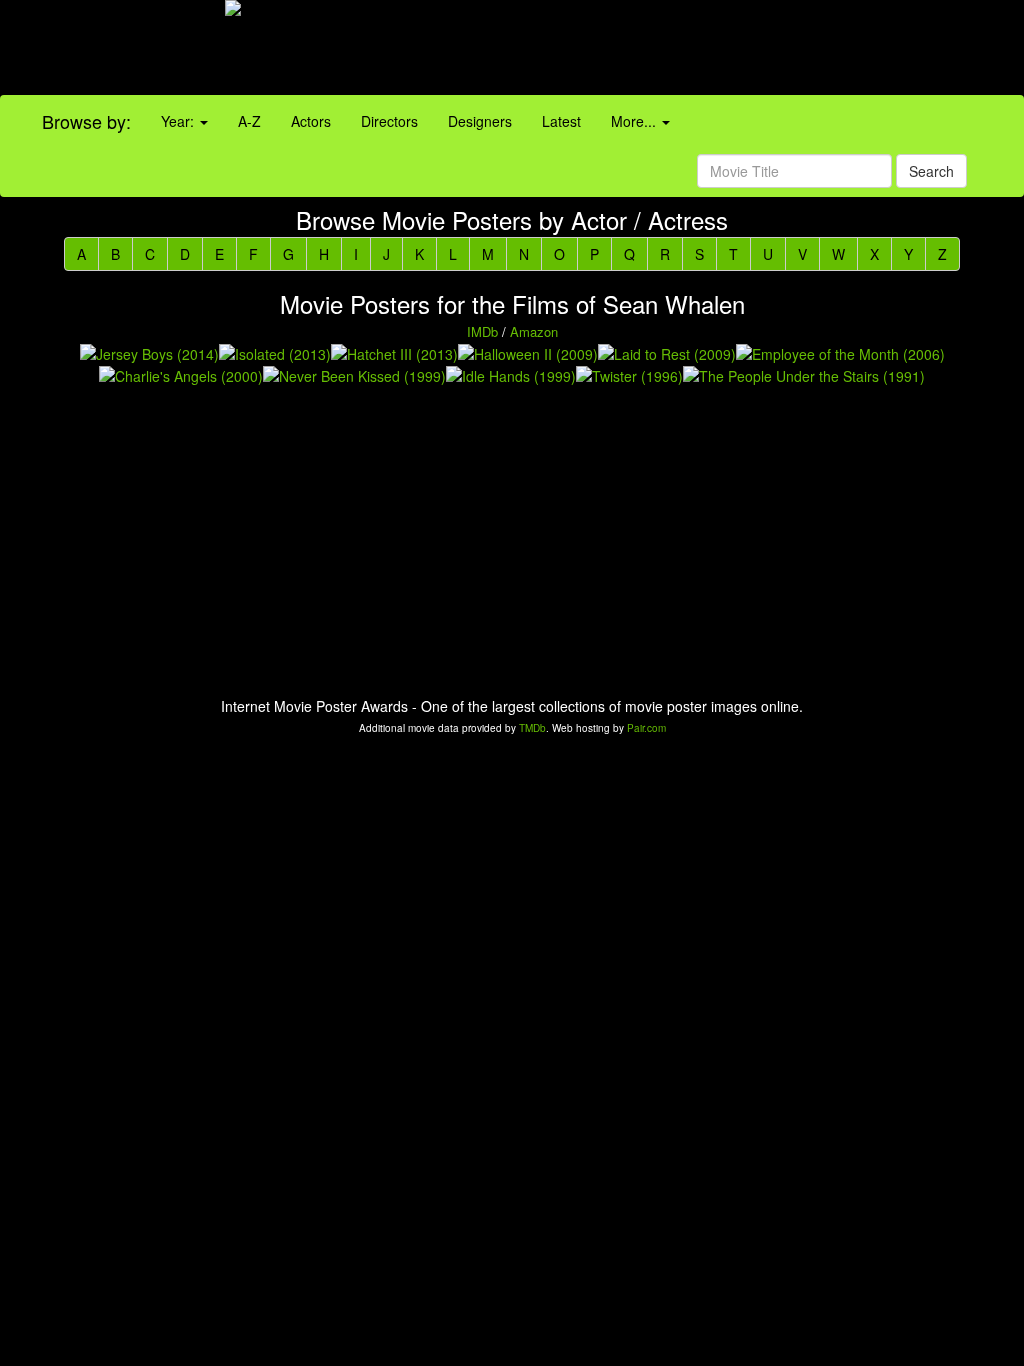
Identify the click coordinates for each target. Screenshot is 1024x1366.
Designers (480, 121)
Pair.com (646, 728)
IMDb (482, 331)
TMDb (532, 728)
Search (931, 171)
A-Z (249, 121)
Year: (179, 121)
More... (635, 121)
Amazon (534, 331)
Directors (389, 121)
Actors (311, 121)
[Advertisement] (640, 50)
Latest (561, 121)
